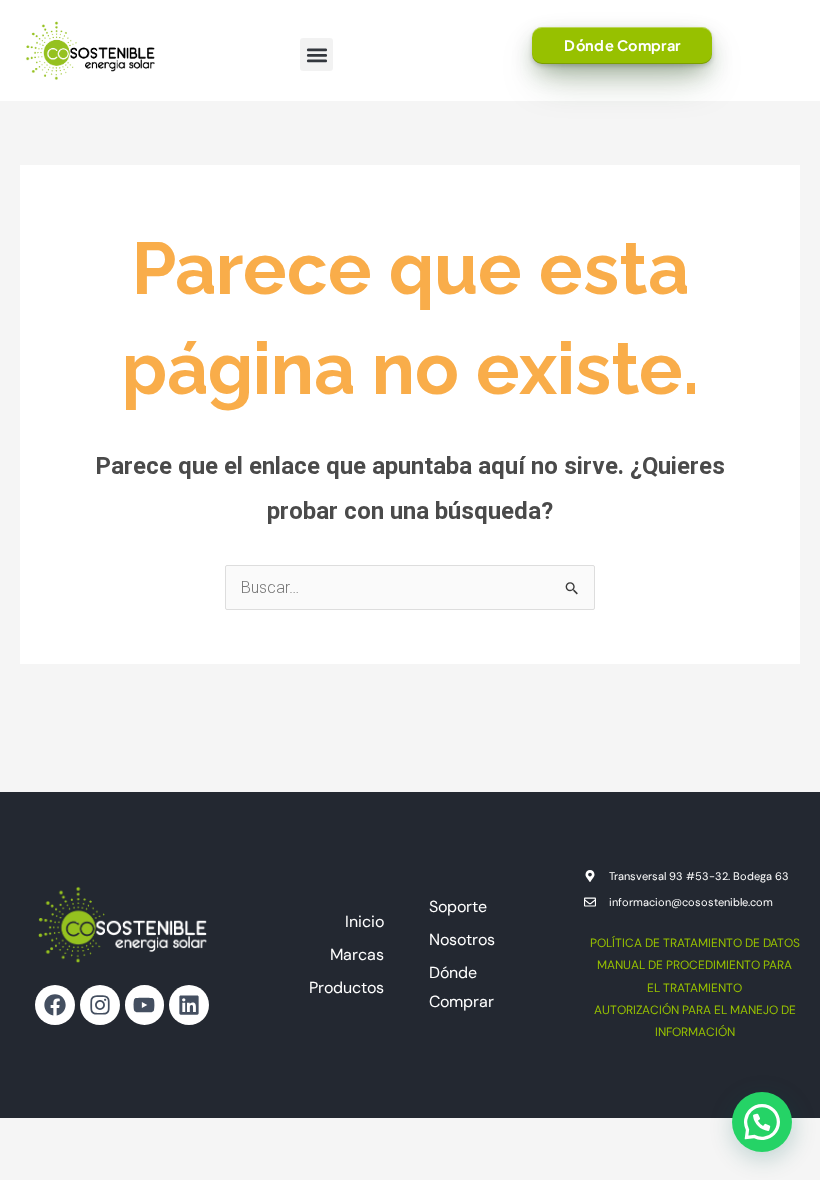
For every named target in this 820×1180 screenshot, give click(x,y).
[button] (316, 54)
